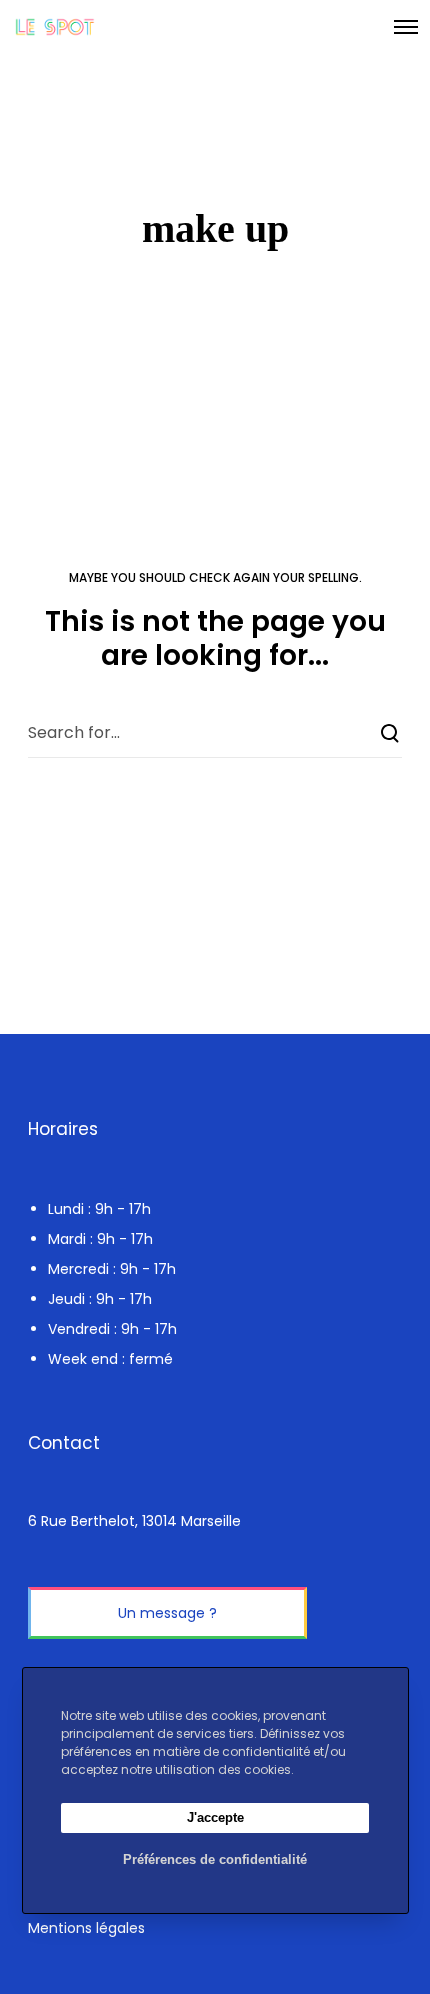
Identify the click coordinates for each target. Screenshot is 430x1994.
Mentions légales (86, 1928)
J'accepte (215, 1817)
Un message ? (167, 1613)
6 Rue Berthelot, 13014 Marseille (134, 1521)
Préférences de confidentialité (215, 1859)
